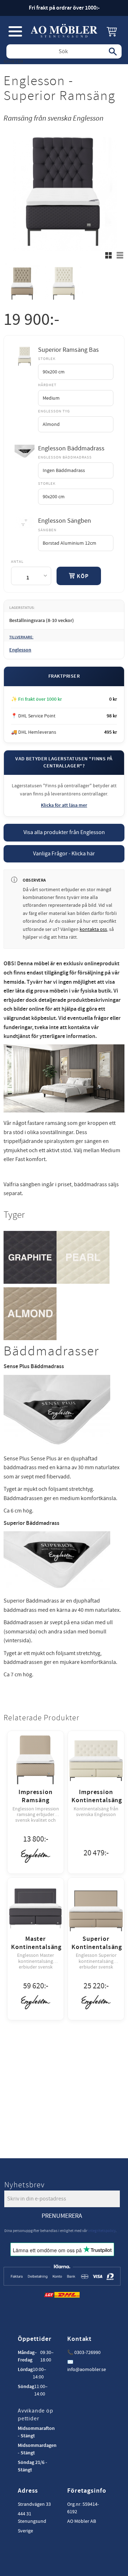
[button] (15, 31)
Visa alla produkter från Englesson (64, 832)
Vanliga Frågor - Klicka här (64, 854)
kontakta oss (93, 929)
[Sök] (113, 51)
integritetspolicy (102, 2231)
